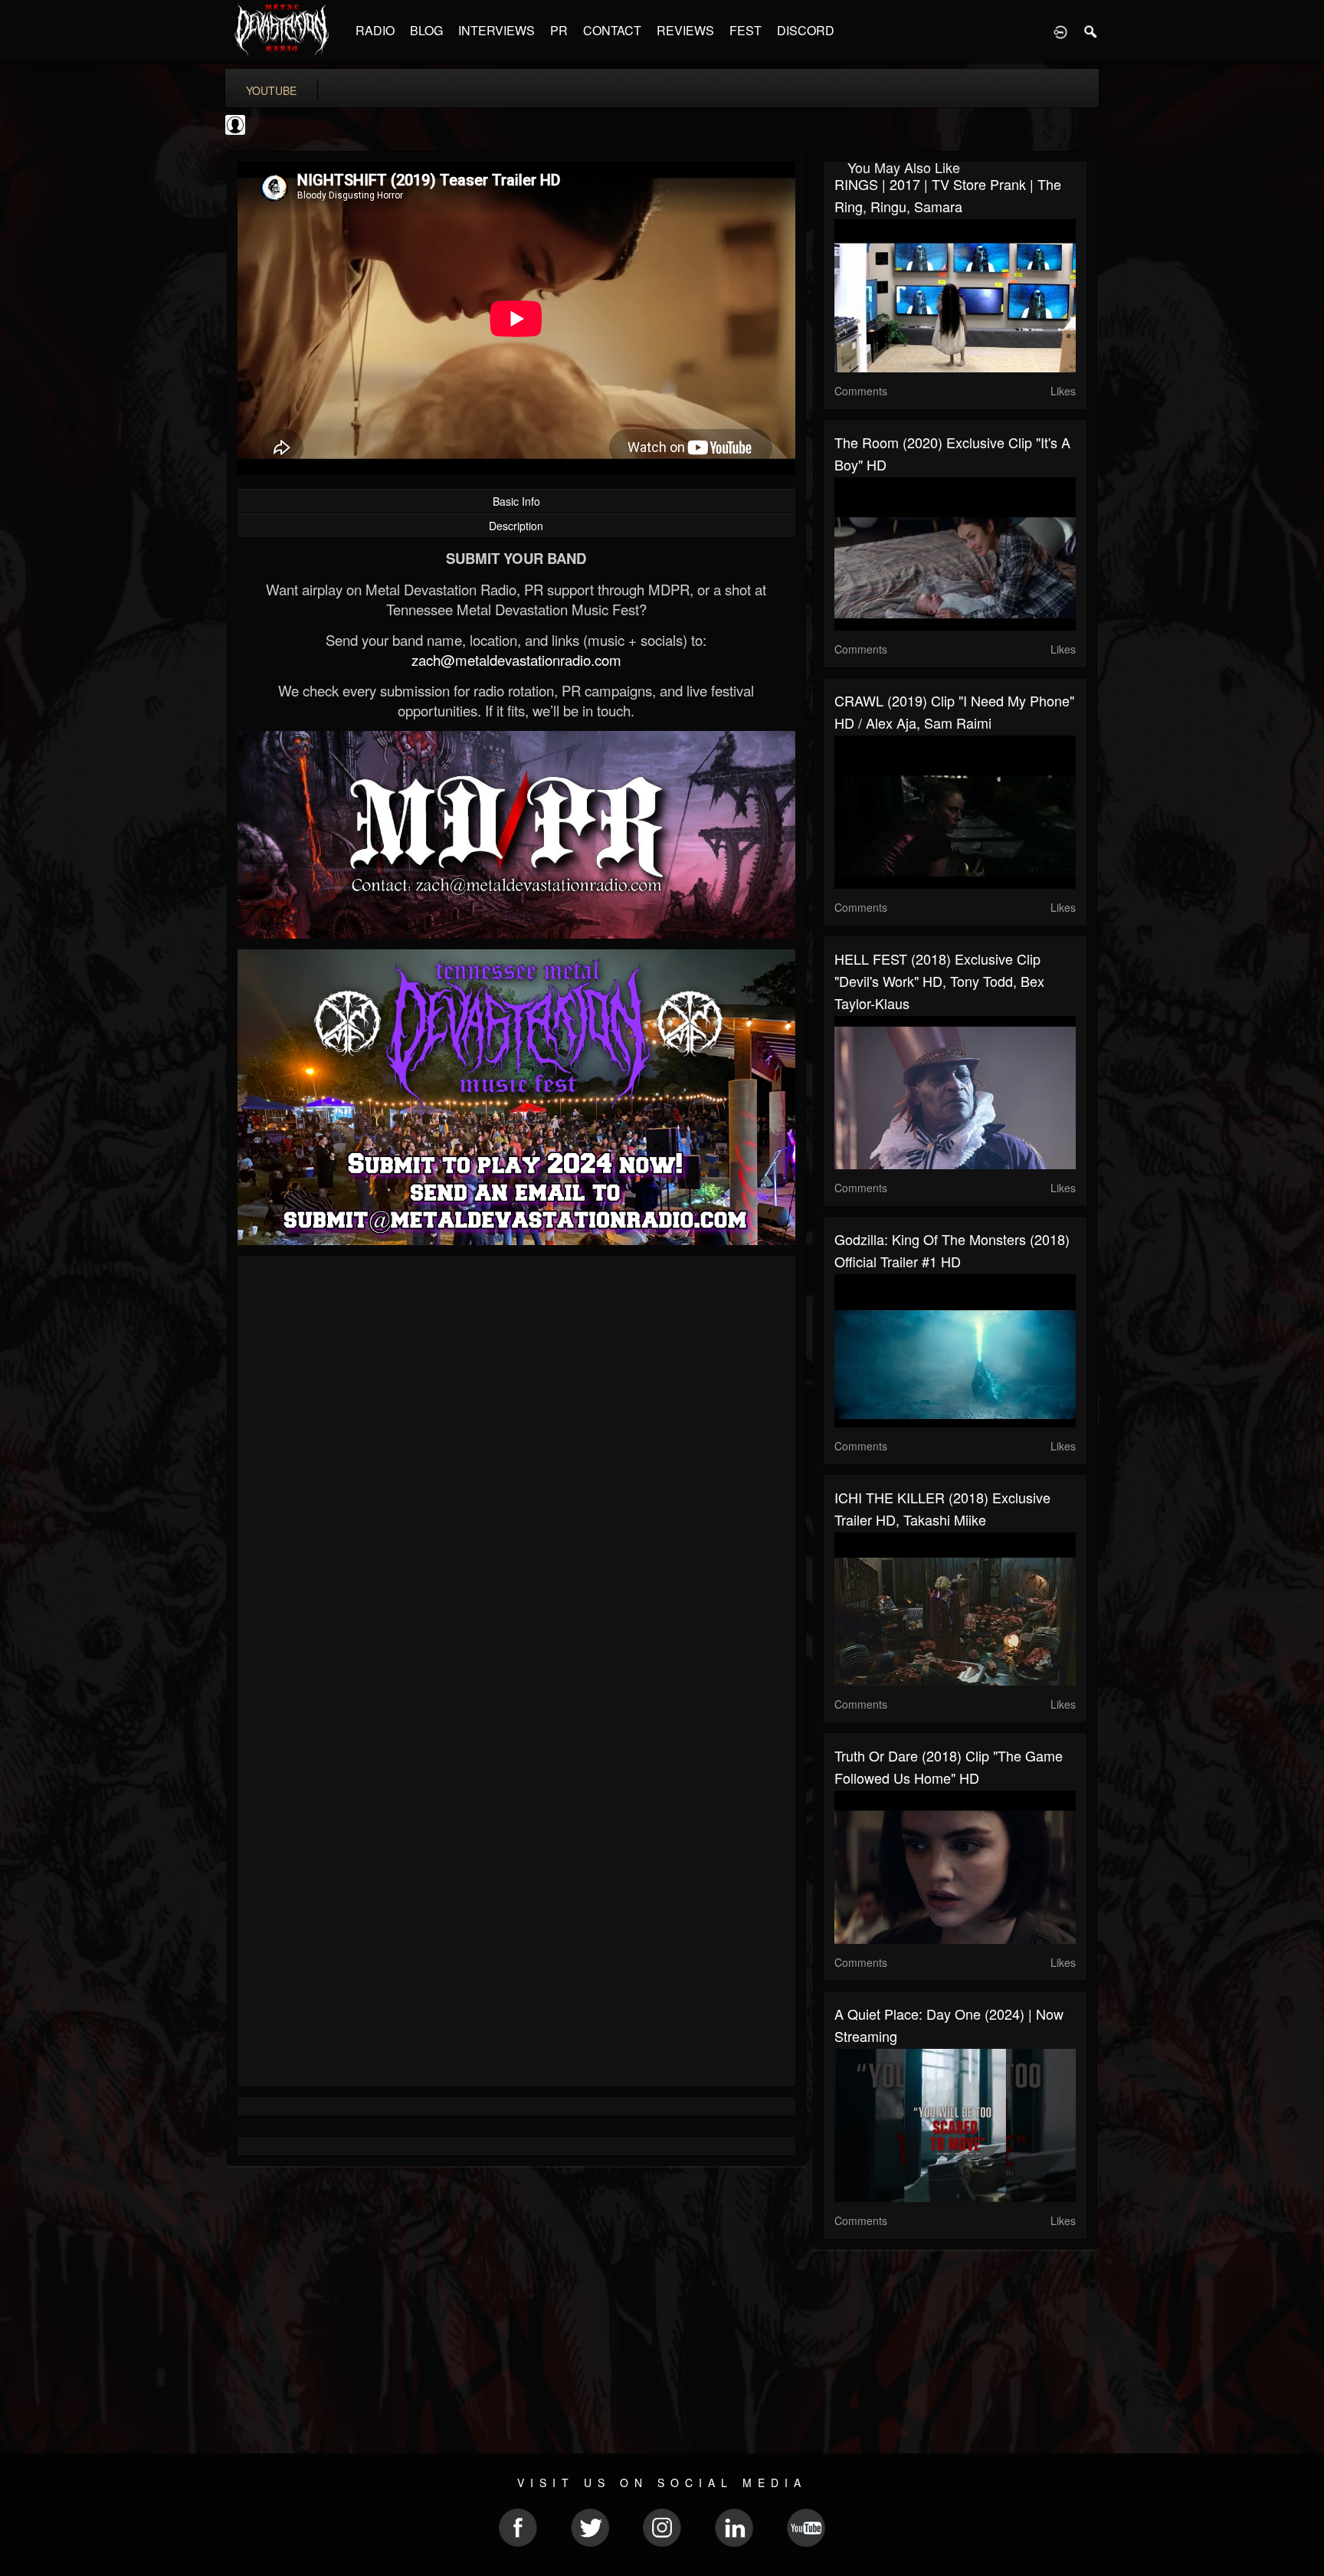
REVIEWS (685, 30)
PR (559, 30)
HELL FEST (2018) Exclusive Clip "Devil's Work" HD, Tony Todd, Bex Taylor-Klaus (939, 981)
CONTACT (612, 30)
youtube (271, 90)
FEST (746, 30)
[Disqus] (516, 1472)
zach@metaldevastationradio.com (516, 660)
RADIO (375, 30)
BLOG (426, 30)
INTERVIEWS (496, 30)
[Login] (1060, 31)
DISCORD (806, 30)
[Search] (1091, 31)
